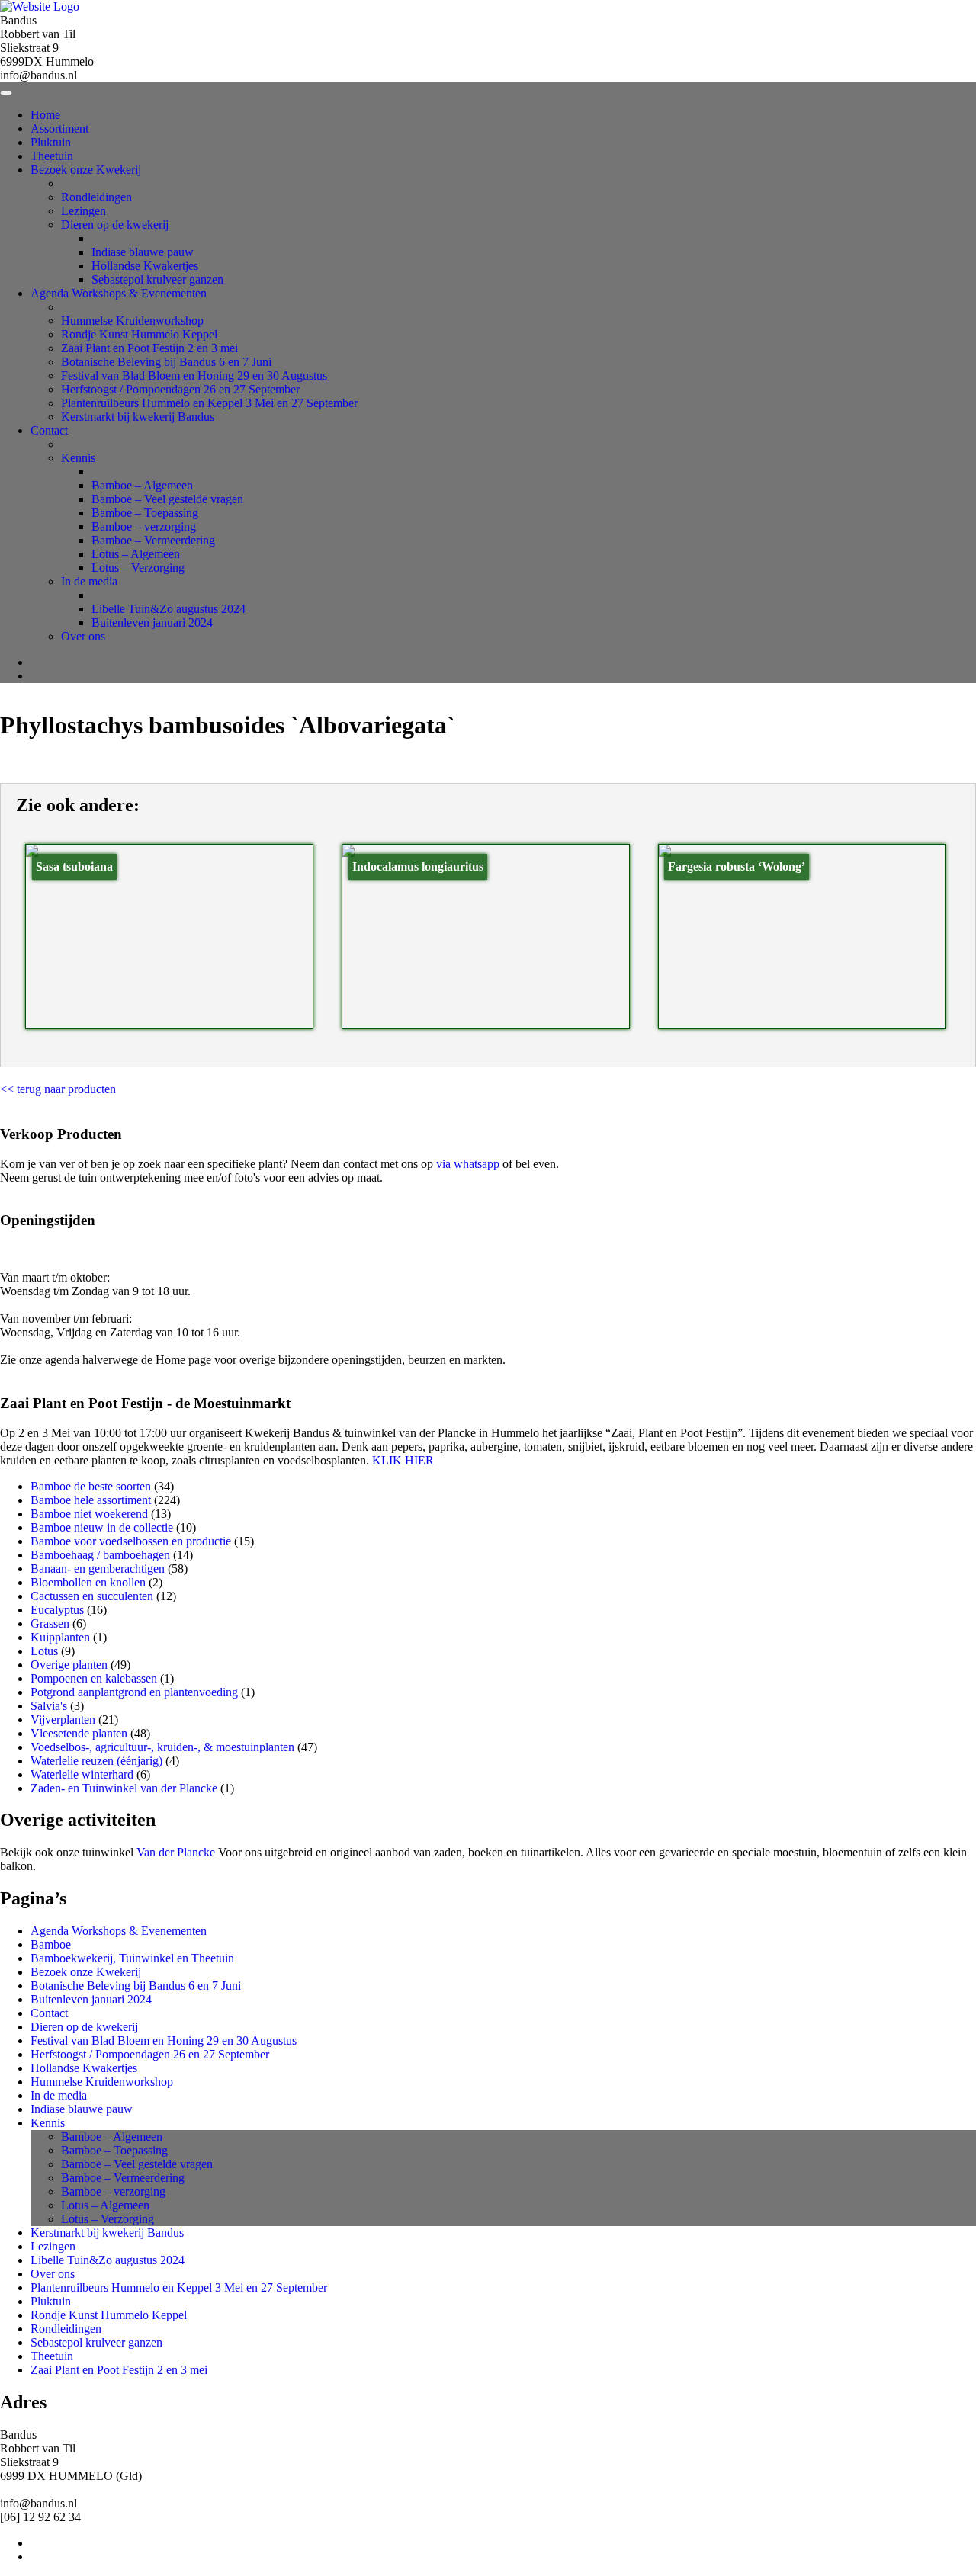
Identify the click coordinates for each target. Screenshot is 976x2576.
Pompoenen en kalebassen (94, 1678)
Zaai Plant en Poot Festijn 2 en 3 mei (149, 348)
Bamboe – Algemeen (142, 485)
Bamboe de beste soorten (91, 1486)
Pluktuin (51, 142)
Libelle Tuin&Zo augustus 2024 (169, 609)
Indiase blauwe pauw (143, 252)
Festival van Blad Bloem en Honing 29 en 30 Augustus (194, 375)
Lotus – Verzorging (138, 568)
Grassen (50, 1623)
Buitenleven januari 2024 (152, 622)
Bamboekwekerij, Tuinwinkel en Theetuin (132, 1958)
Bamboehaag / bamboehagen (100, 1555)
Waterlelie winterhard (82, 1774)
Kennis (78, 458)
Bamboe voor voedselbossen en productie (131, 1541)
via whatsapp (468, 1164)
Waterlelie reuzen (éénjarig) (96, 1761)
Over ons (83, 636)
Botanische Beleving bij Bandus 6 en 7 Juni (166, 362)
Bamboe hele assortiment (91, 1500)
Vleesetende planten (79, 1733)
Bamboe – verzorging (144, 526)
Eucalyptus (57, 1610)
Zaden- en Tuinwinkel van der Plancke (124, 1788)
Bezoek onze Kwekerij (86, 170)
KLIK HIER (403, 1460)
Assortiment (59, 128)
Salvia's (49, 1706)
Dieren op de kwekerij (115, 225)
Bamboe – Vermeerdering (153, 540)
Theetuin (52, 156)
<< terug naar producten (58, 1089)
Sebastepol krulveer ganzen (157, 279)
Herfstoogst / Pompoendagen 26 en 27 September (180, 389)
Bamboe (51, 1944)
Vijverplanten (63, 1719)
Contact (49, 430)
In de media (89, 581)
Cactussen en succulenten (92, 1596)
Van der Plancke (176, 1852)
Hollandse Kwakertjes (145, 266)
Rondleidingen (96, 197)
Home (45, 115)
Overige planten (69, 1665)
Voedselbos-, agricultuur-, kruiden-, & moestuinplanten (162, 1747)
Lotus (44, 1651)
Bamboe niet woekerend (89, 1514)
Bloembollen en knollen (88, 1582)
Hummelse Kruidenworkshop (132, 321)
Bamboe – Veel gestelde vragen (167, 499)
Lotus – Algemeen (136, 554)
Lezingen (83, 211)
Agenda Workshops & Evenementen (119, 293)
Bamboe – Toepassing (145, 513)
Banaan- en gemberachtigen (98, 1569)
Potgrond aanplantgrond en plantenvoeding (134, 1692)
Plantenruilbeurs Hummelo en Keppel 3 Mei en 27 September (209, 403)
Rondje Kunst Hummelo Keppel (139, 334)
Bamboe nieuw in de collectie (102, 1527)
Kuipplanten (60, 1637)
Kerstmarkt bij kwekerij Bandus (138, 417)
